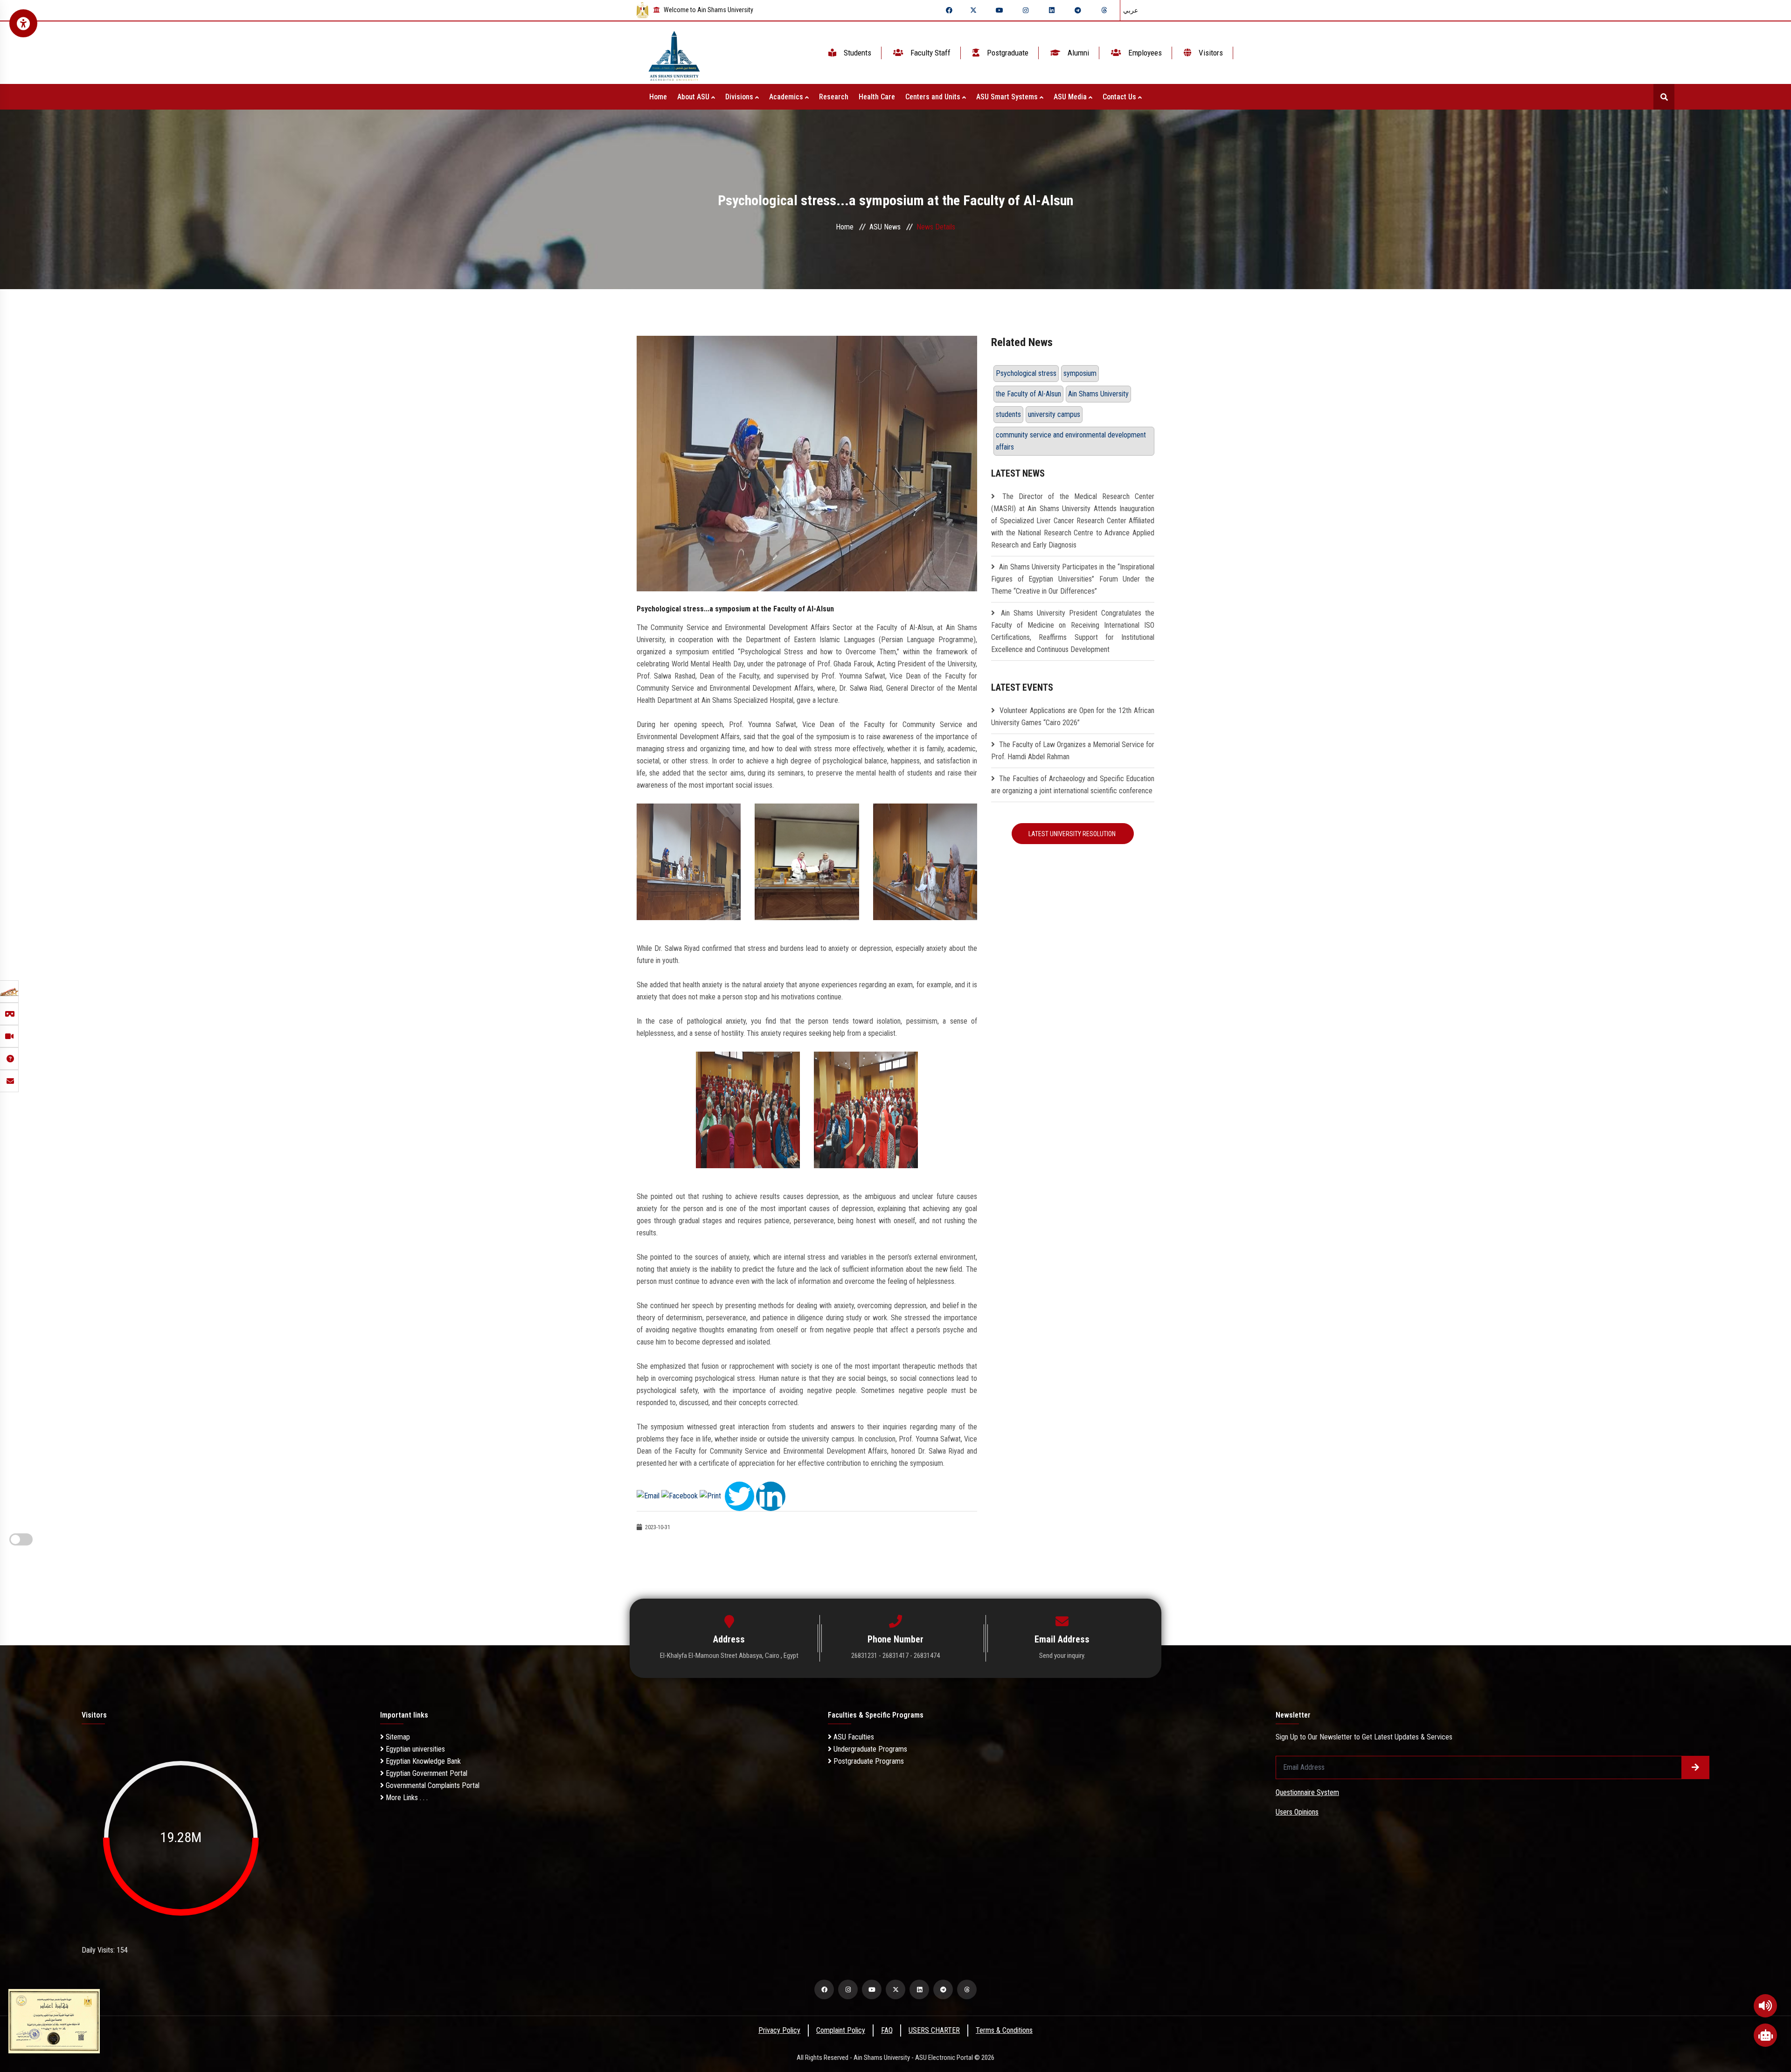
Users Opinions (1297, 1812)
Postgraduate (1007, 53)
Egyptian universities (414, 1749)
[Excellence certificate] (54, 2020)
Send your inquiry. (1062, 1656)
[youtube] (1000, 10)
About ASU (694, 97)
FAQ (887, 2030)
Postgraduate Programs (868, 1761)
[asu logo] (674, 53)
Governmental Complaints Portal (432, 1785)
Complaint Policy (841, 2030)
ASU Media (1071, 97)
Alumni (1077, 53)
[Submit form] (1695, 1767)
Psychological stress (1026, 373)
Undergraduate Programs (869, 1749)
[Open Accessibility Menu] (23, 23)
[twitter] (973, 10)
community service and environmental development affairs (1071, 441)
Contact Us (1120, 97)
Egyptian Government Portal (426, 1773)
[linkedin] (1052, 10)
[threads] (1104, 10)
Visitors (1210, 53)
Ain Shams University (1098, 394)
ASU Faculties (853, 1737)
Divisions (740, 97)
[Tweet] (739, 1495)
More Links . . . (406, 1798)
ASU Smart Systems (1008, 97)
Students (857, 53)
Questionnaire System (1307, 1792)
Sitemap (397, 1737)
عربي (1131, 10)
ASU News (885, 227)
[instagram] (1026, 10)
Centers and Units (934, 97)
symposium (1080, 373)
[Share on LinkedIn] (771, 1495)
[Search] (1664, 97)
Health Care (877, 97)
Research (834, 97)
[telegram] (1078, 10)
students (1008, 414)
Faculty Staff (930, 53)
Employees (1144, 53)
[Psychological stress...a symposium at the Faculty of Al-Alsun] (807, 463)
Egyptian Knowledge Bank (422, 1761)
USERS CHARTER (934, 2030)
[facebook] (949, 10)
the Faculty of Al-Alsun (1028, 394)
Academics (787, 97)
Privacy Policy (779, 2030)
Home (658, 97)
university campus (1054, 414)
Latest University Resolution (1073, 834)
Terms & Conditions (1004, 2030)
